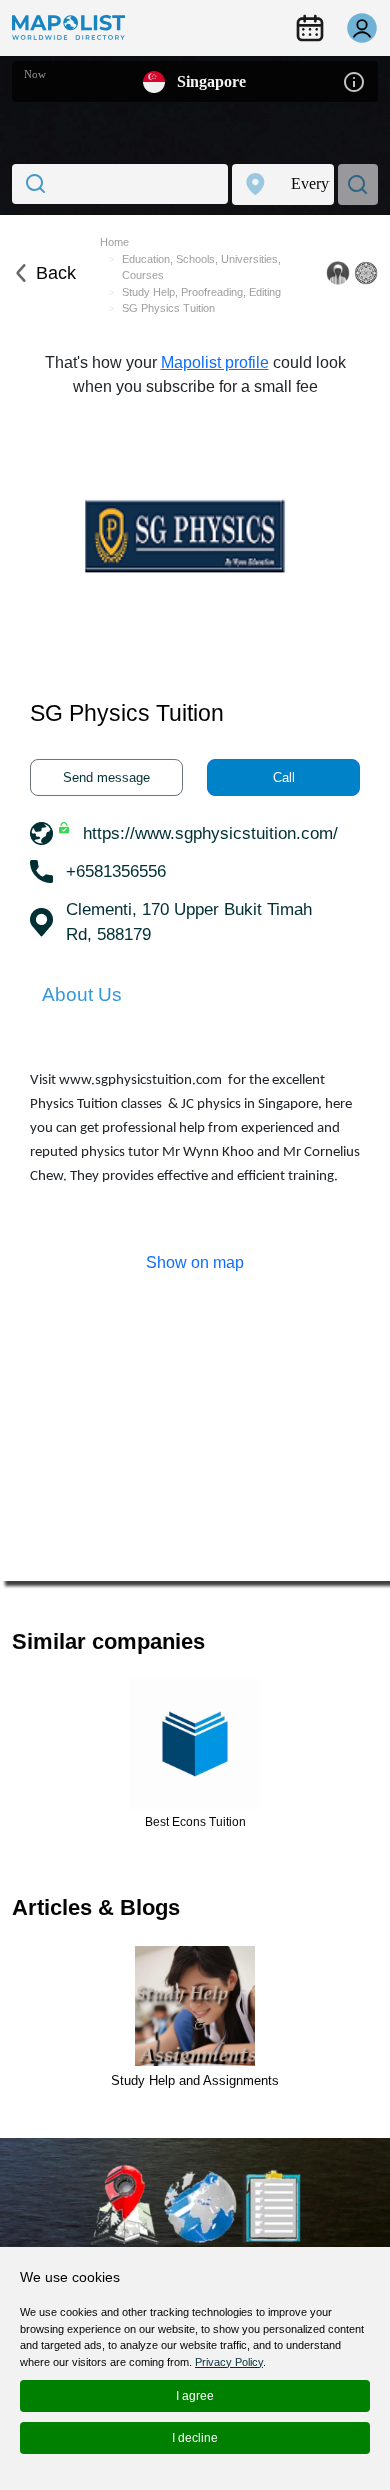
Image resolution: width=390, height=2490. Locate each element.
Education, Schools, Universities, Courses (201, 267)
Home (114, 242)
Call (284, 777)
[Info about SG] (354, 80)
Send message (106, 777)
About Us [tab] (82, 994)
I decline (195, 2438)
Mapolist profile (215, 362)
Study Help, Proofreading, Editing (201, 292)
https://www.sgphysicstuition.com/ (210, 833)
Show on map (195, 1262)
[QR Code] (366, 273)
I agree (195, 2396)
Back (56, 273)
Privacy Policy (229, 2362)
